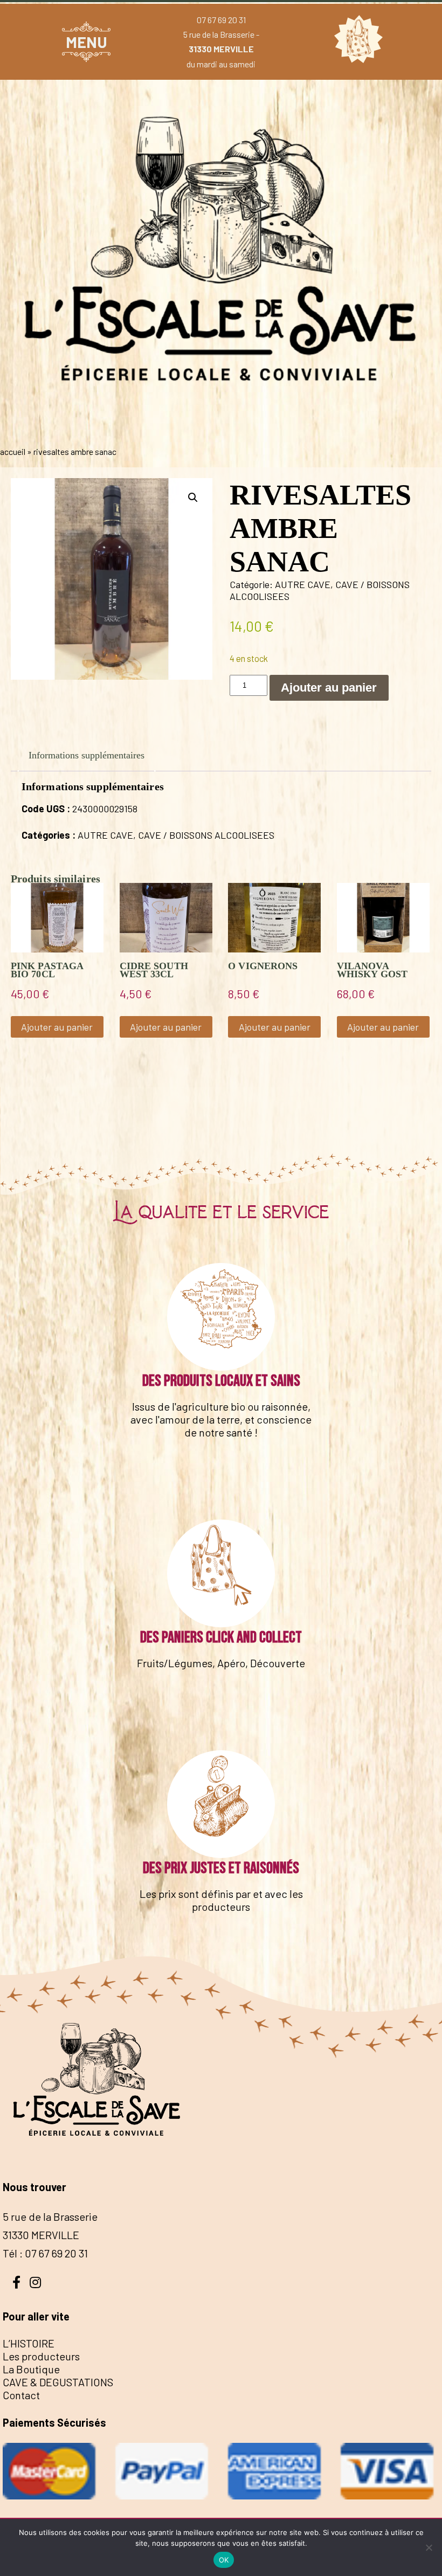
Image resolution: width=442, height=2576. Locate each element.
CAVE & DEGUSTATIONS (58, 2382)
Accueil (13, 451)
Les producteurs (41, 2356)
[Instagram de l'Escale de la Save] (35, 2281)
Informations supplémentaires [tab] (87, 755)
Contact (21, 2395)
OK (224, 2560)
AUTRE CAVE (303, 584)
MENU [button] (87, 42)
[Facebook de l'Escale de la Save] (16, 2281)
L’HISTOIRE (29, 2343)
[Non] (429, 2547)
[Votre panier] (356, 42)
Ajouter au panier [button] (57, 1027)
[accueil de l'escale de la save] (221, 429)
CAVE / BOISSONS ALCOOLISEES (206, 835)
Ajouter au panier (329, 688)
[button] (193, 498)
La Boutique (31, 2369)
